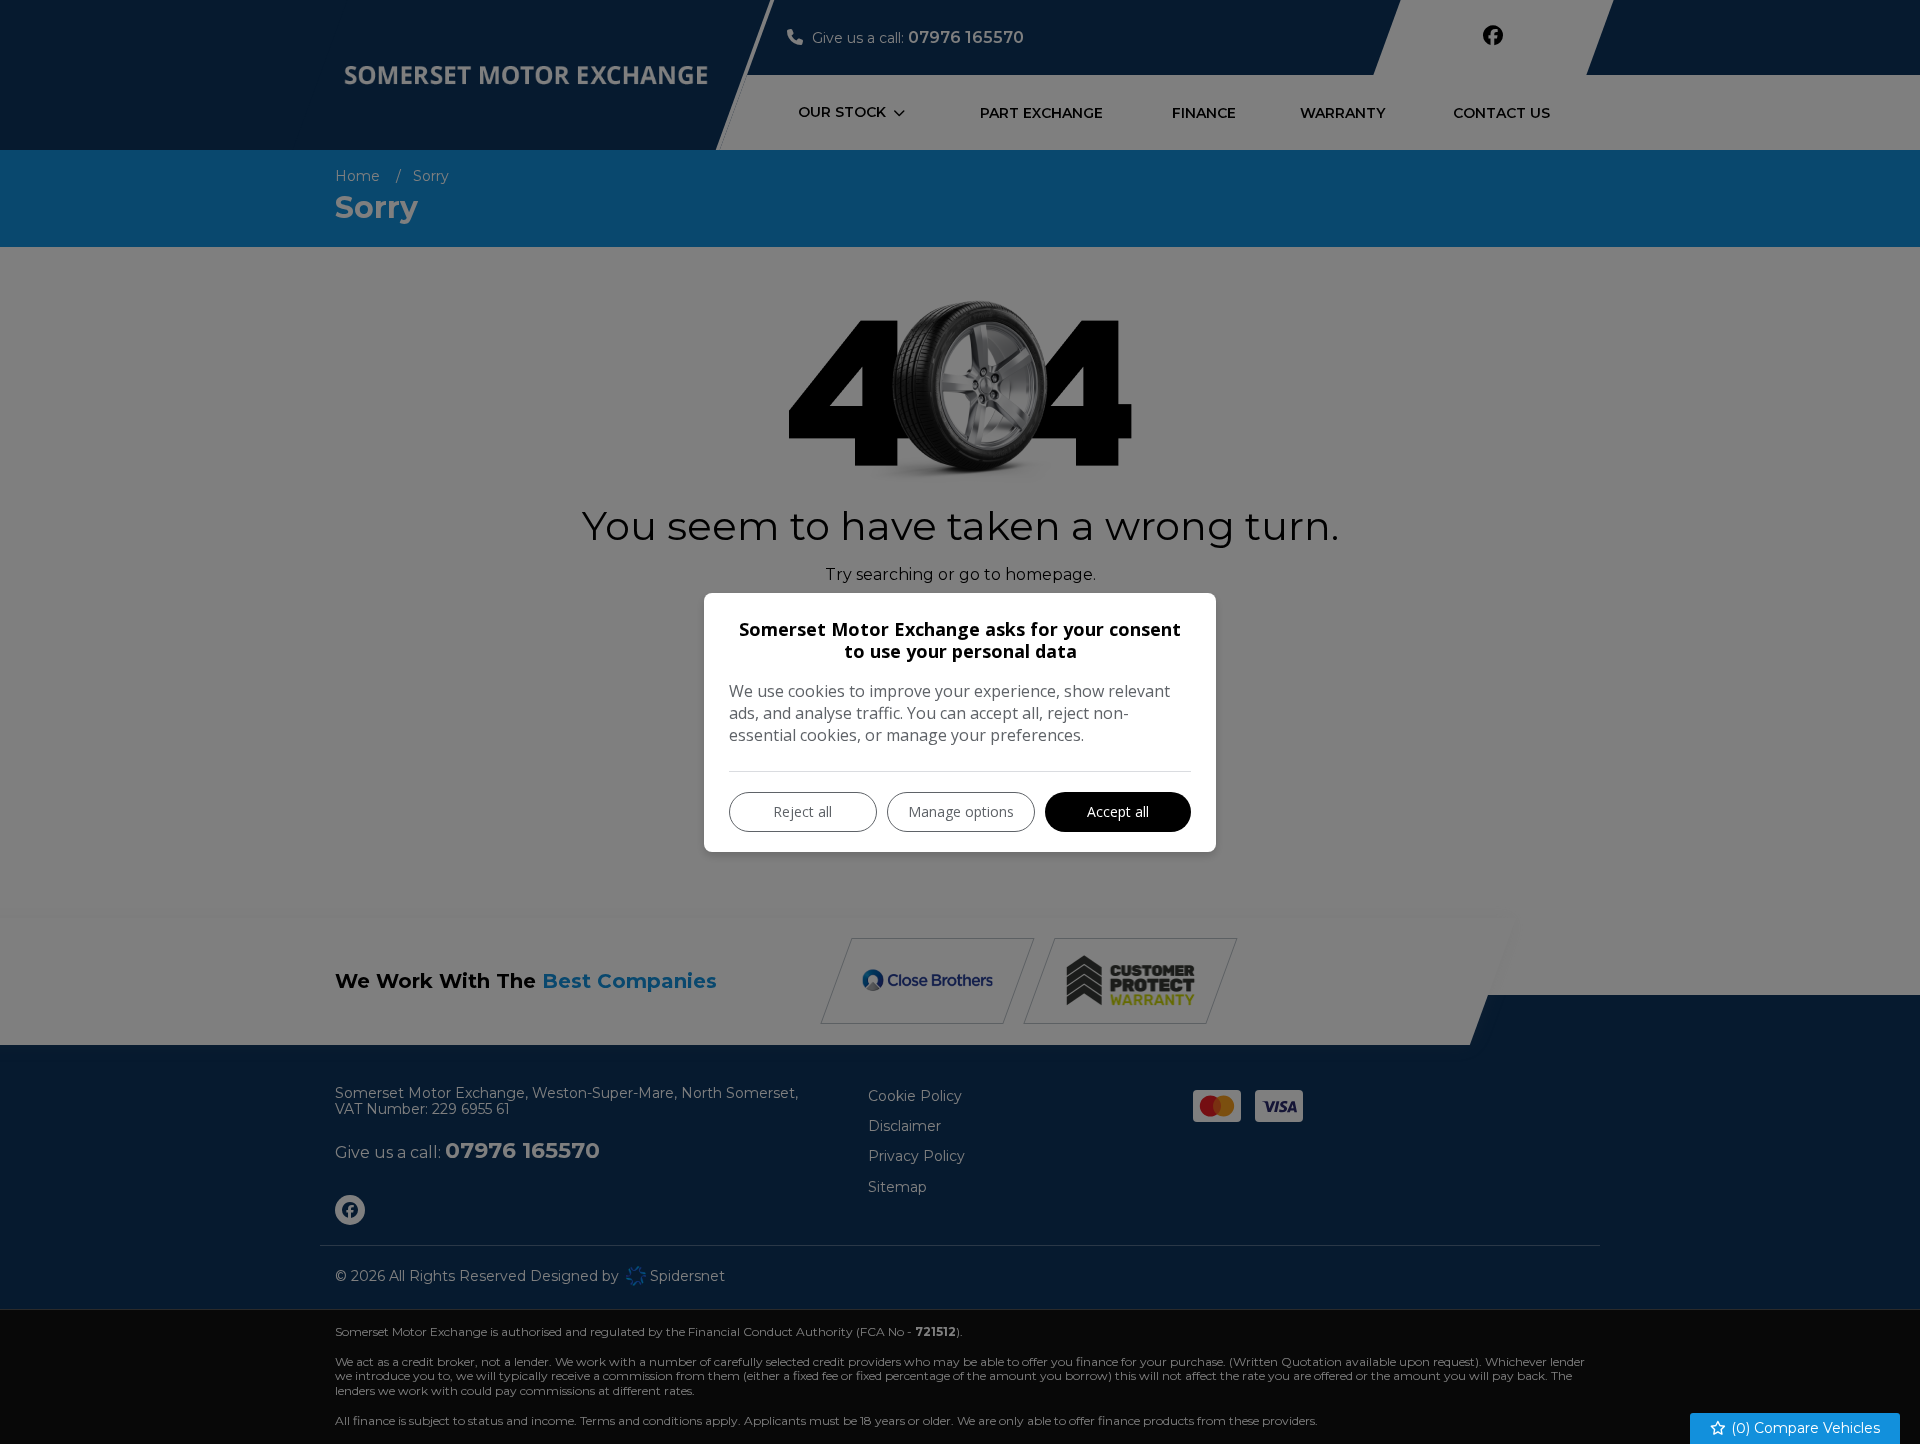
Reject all (802, 811)
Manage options (961, 811)
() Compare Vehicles (1803, 1428)
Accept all (1118, 811)
